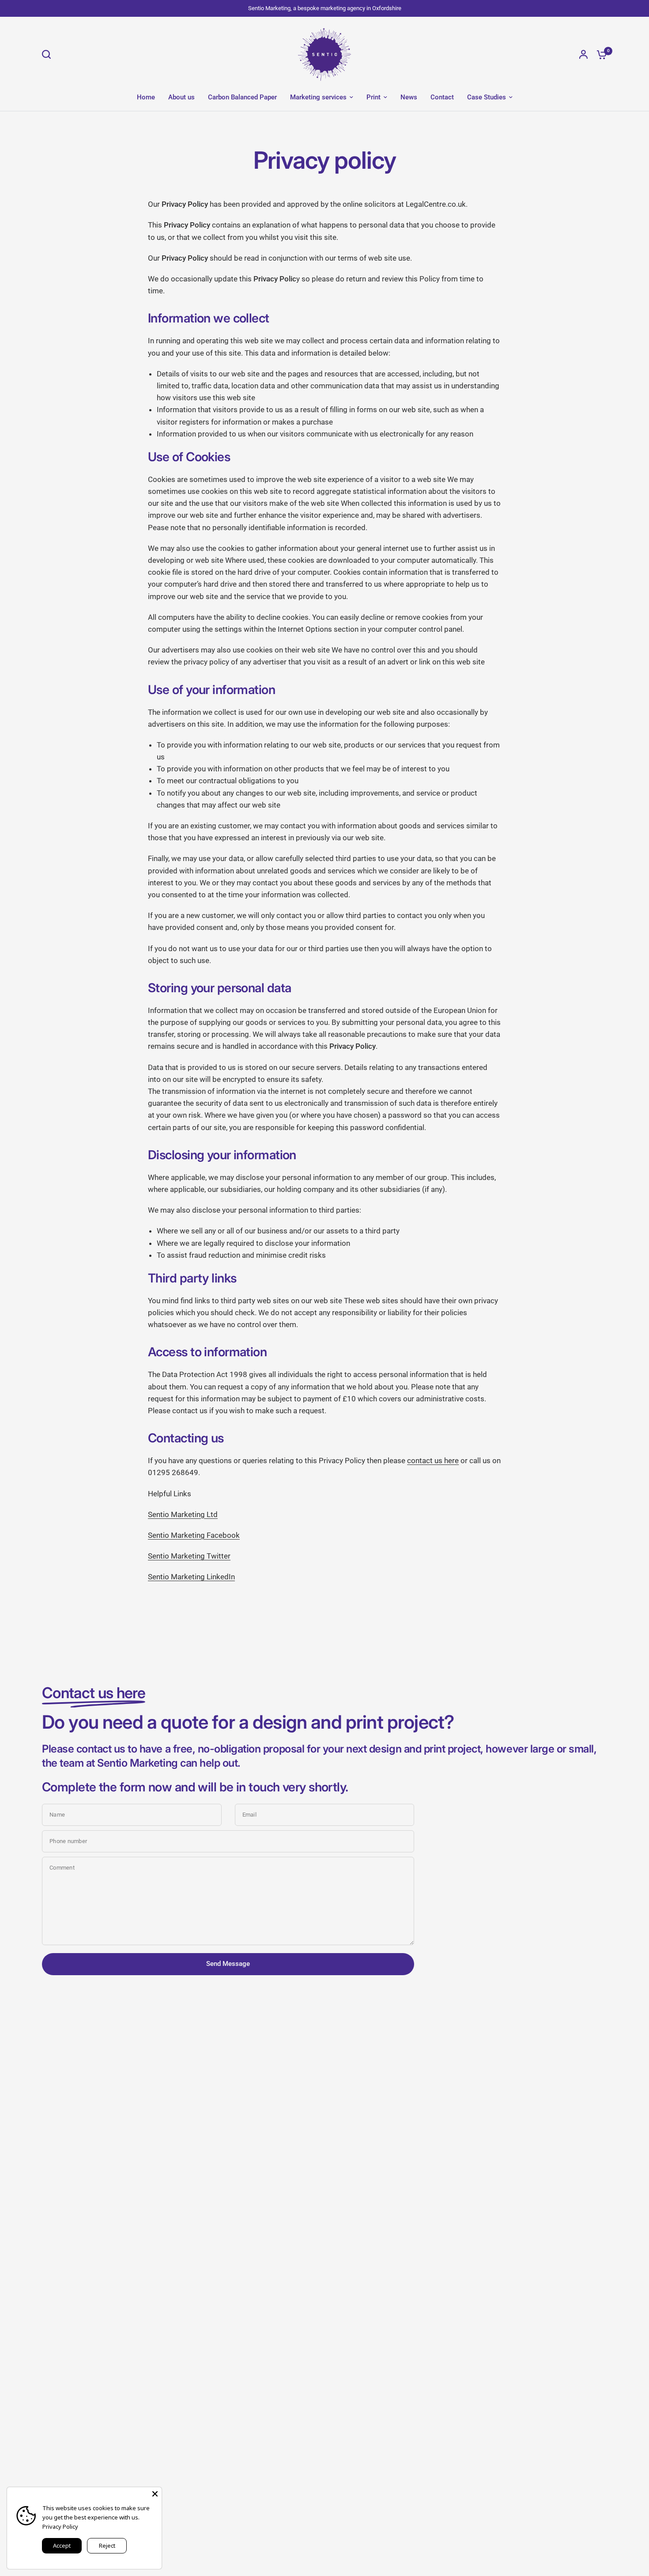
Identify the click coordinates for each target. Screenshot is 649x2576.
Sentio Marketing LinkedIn (191, 1577)
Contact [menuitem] (442, 97)
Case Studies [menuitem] (487, 97)
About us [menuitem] (181, 97)
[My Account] (583, 54)
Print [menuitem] (374, 97)
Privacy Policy (60, 2527)
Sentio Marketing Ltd (183, 1514)
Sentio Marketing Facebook (194, 1535)
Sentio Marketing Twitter (189, 1556)
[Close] (155, 2494)
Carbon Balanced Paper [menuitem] (242, 97)
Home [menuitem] (146, 97)
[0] (600, 54)
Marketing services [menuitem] (318, 97)
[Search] (49, 54)
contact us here (433, 1461)
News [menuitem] (409, 97)
